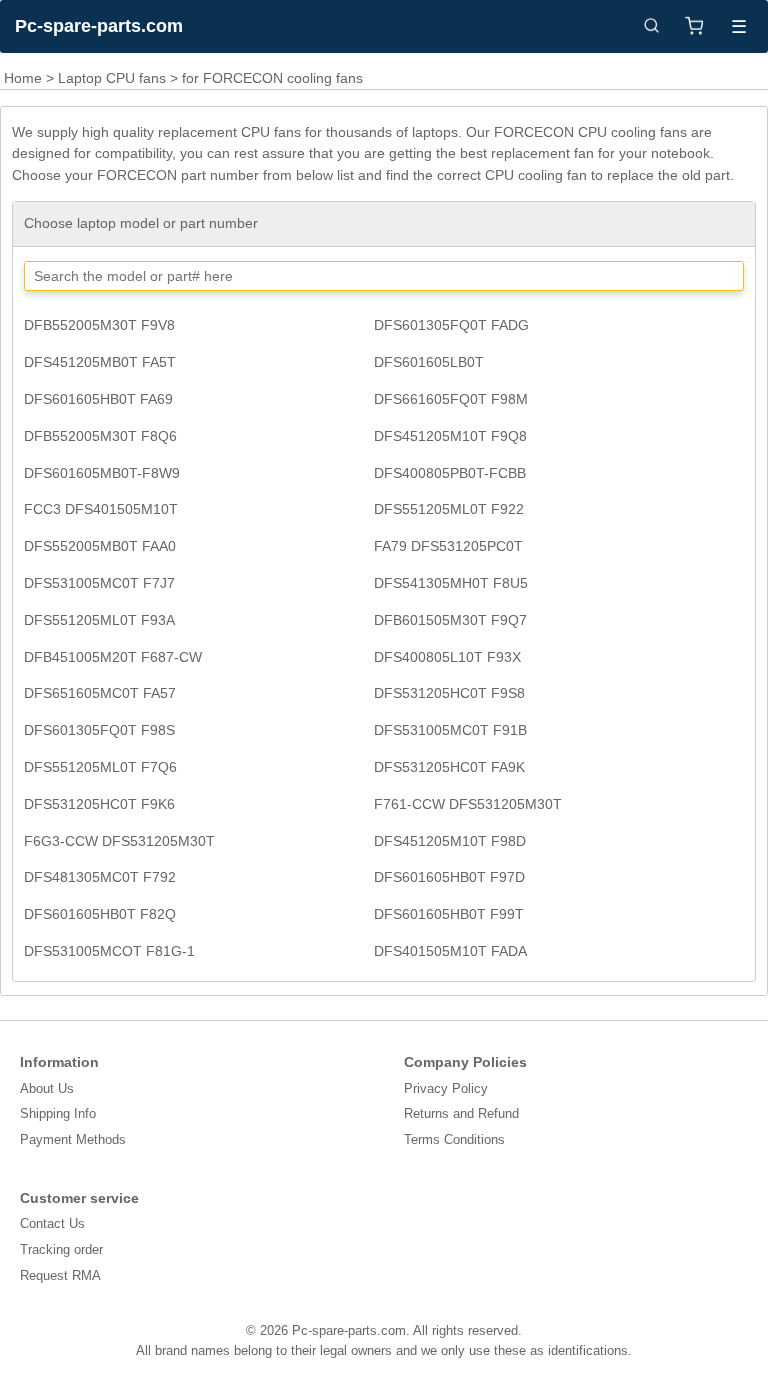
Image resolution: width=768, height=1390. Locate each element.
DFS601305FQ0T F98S (99, 730)
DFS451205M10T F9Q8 (450, 436)
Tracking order (61, 1249)
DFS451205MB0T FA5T (100, 362)
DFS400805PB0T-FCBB (450, 473)
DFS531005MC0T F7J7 (99, 583)
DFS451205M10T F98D (450, 841)
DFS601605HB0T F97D (449, 877)
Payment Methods (73, 1139)
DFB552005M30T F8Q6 (100, 436)
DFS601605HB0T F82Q (100, 914)
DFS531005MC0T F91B (450, 730)
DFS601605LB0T (429, 362)
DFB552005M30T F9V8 (99, 325)
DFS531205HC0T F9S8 (449, 693)
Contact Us (52, 1223)
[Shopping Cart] (694, 26)
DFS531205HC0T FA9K (449, 767)
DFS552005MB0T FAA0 (100, 546)
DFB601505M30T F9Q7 (450, 620)
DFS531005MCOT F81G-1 (109, 951)
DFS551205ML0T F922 (449, 509)
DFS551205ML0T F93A (99, 620)
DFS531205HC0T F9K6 (99, 804)
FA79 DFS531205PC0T (448, 546)
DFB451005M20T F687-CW (113, 657)
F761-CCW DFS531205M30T (468, 804)
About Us (47, 1088)
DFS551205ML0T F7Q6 (100, 767)
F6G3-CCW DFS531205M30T (119, 841)
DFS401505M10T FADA (450, 951)
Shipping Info (58, 1113)
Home (23, 78)
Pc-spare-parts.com (99, 26)
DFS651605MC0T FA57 (100, 693)
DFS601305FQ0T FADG (451, 325)
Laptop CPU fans (112, 78)
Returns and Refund (461, 1113)
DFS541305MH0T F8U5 (451, 583)
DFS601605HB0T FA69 (98, 399)
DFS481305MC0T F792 (100, 877)
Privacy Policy (446, 1088)
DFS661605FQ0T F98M (451, 399)
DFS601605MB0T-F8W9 (102, 473)
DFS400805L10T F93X (447, 657)
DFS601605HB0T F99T (449, 914)
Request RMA (60, 1275)
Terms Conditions (454, 1139)
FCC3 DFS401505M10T (101, 509)
